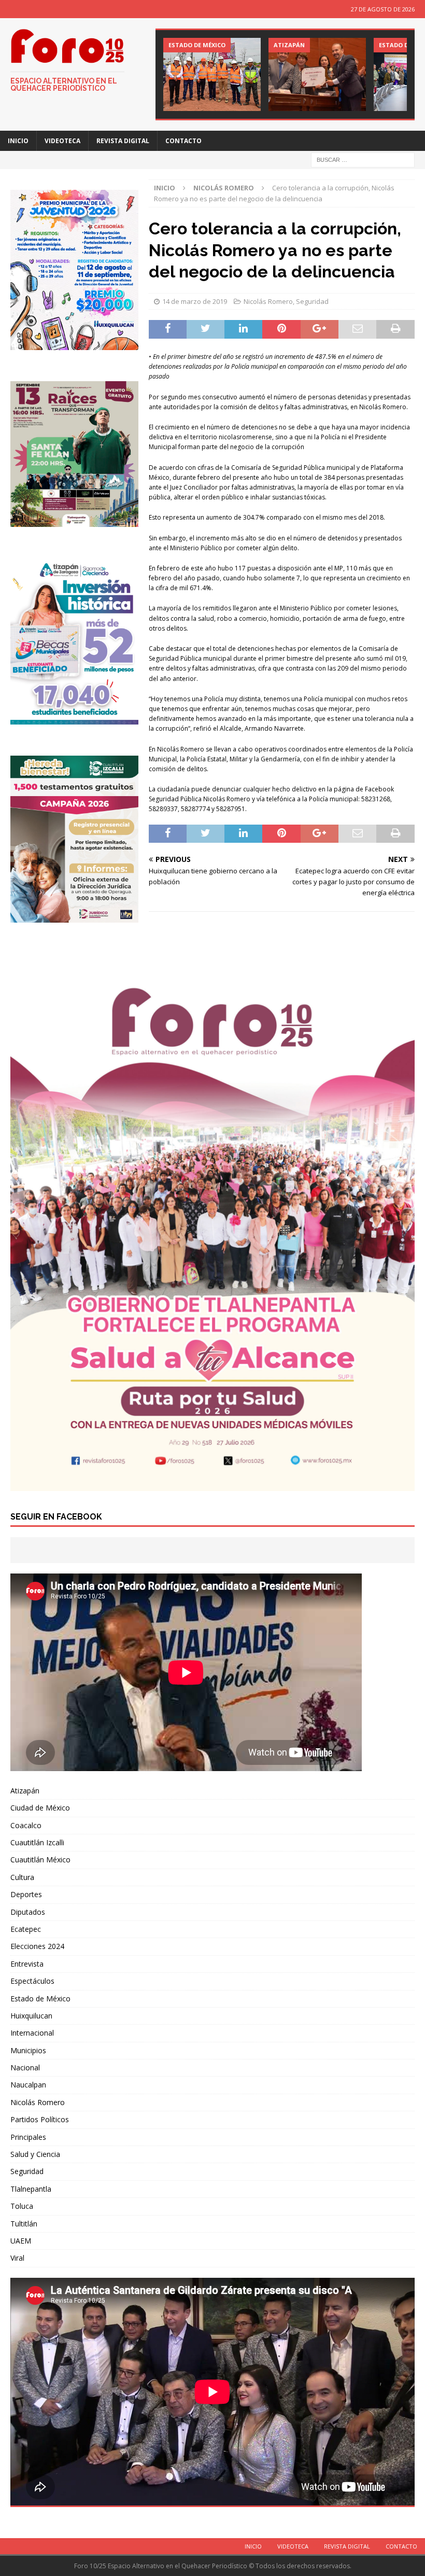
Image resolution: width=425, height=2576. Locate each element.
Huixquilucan (31, 2016)
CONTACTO (183, 141)
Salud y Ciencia (35, 2154)
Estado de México (40, 1999)
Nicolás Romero (268, 301)
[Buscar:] (363, 159)
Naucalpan (28, 2085)
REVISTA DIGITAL (123, 141)
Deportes (26, 1894)
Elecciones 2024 (37, 1946)
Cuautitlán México (40, 1860)
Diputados (28, 1912)
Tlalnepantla (31, 2189)
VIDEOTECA (62, 141)
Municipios (28, 2050)
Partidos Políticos (40, 2119)
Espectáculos (32, 1981)
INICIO (18, 141)
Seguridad (312, 301)
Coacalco (26, 1825)
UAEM (21, 2241)
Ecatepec (26, 1929)
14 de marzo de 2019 (195, 301)
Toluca (22, 2206)
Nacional (25, 2067)
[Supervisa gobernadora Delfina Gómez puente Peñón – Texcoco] (212, 74)
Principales (28, 2137)
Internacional (32, 2033)
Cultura (22, 1877)
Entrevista (27, 1964)
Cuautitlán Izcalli (37, 1842)
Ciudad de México (40, 1808)
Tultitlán (24, 2224)
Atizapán (25, 1791)
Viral (17, 2258)
